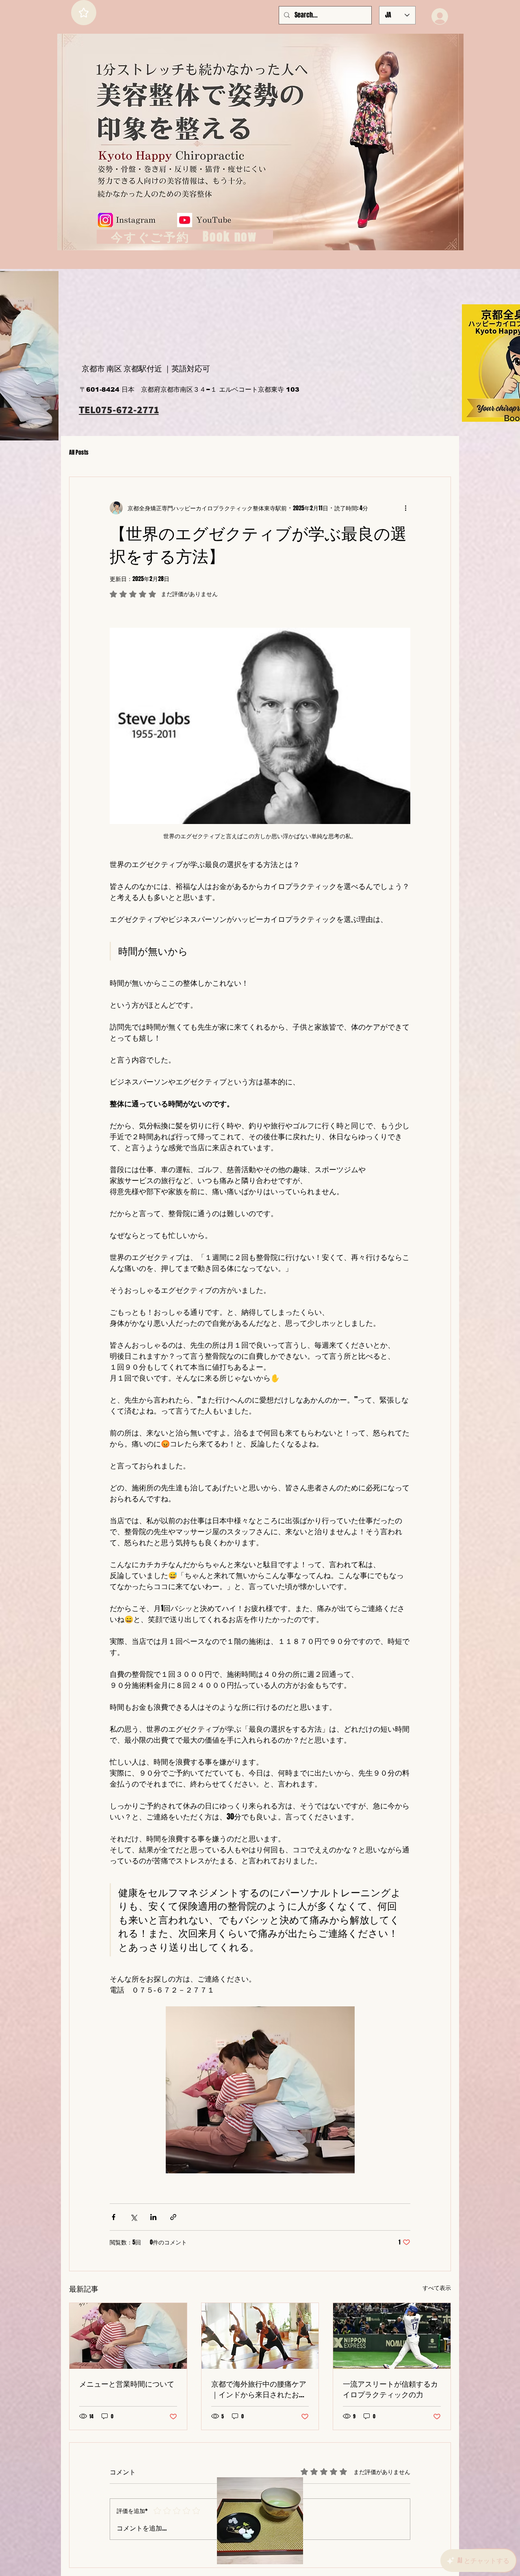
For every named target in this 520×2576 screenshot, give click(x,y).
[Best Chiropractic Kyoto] (128, 2336)
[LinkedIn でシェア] (153, 2217)
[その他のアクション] (405, 508)
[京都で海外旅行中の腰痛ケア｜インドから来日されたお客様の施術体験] (260, 2336)
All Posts (79, 453)
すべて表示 (437, 2288)
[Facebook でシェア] (114, 2217)
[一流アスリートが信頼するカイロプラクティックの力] (392, 2336)
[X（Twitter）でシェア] (133, 2217)
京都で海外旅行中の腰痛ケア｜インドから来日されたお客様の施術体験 (259, 2389)
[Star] (84, 13)
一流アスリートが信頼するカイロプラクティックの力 (390, 2389)
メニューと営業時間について (127, 2384)
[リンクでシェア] (173, 2217)
